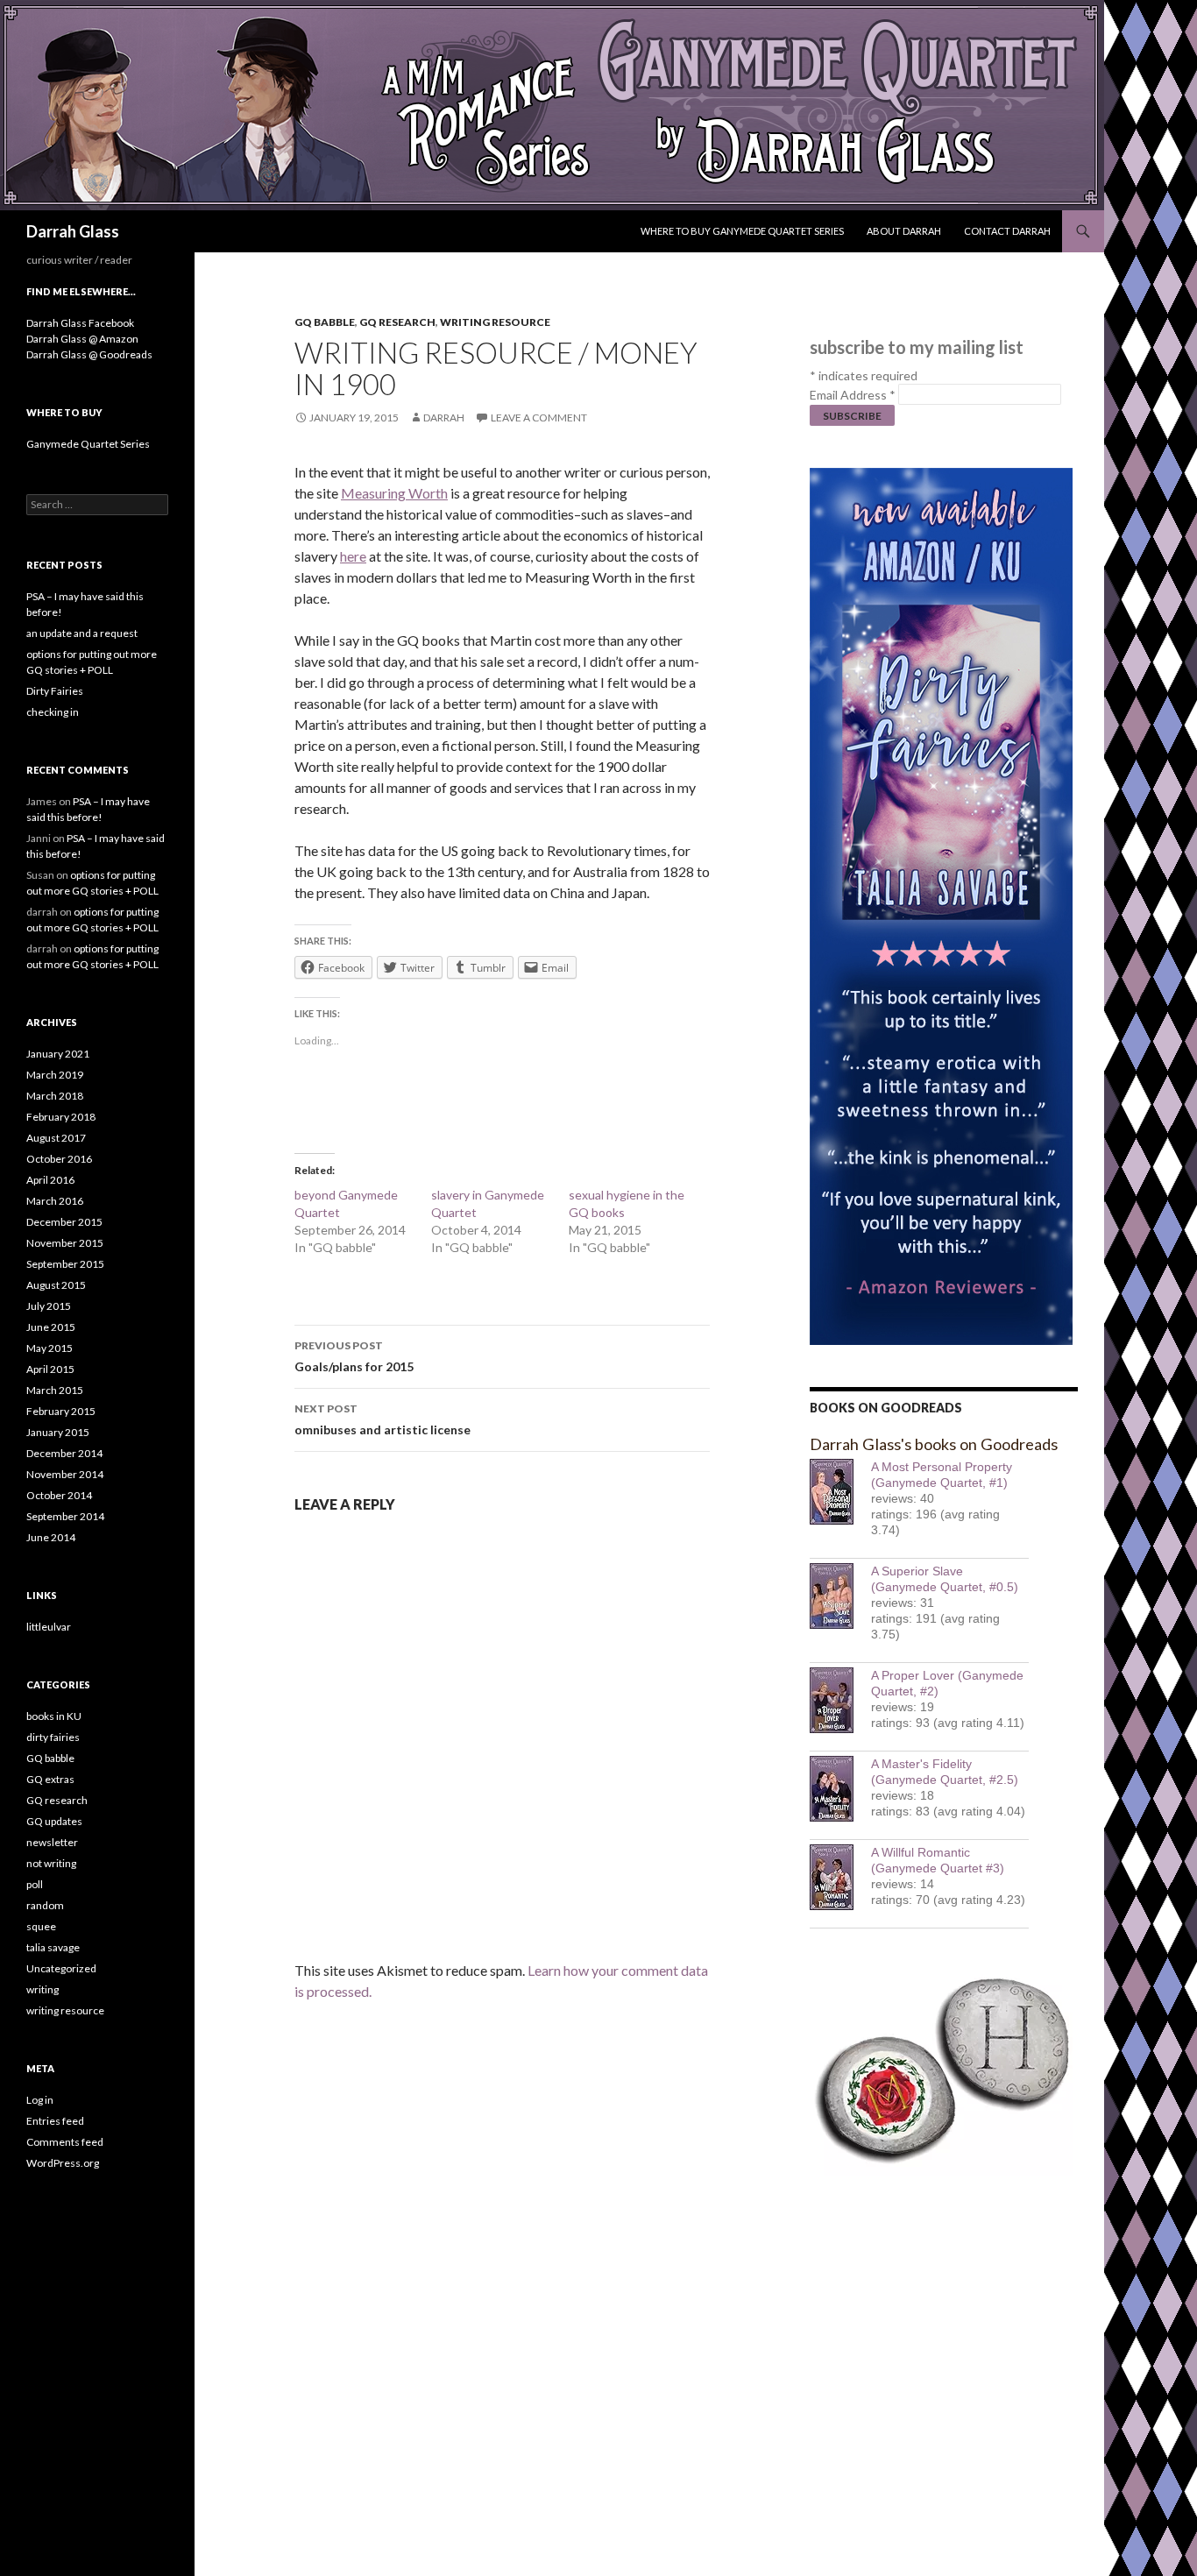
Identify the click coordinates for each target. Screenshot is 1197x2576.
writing (42, 1989)
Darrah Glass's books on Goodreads (934, 1444)
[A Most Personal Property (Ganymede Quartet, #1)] (840, 1492)
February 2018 (61, 1117)
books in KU (54, 1716)
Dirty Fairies (55, 691)
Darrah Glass (73, 231)
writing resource (495, 322)
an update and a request (82, 633)
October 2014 (59, 1495)
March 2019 (55, 1075)
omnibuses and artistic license (382, 1419)
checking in (53, 712)
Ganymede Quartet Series (88, 444)
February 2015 (61, 1411)
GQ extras (50, 1779)
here (353, 556)
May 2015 (50, 1348)
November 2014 (65, 1474)
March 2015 (55, 1390)
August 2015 (56, 1285)
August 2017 (56, 1138)
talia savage (53, 1947)
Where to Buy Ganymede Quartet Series (742, 231)
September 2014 (65, 1516)
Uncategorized (61, 1968)
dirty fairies (53, 1737)
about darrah (904, 231)
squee (41, 1926)
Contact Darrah (1007, 231)
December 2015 (64, 1222)
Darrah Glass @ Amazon (82, 339)
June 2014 (51, 1537)
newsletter (52, 1842)
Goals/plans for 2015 (354, 1356)
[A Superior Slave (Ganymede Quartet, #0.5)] (840, 1596)
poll (35, 1884)
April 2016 (50, 1180)
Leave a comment (539, 418)
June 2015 (51, 1327)
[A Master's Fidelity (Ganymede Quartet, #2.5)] (840, 1789)
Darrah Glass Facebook (80, 323)
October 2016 (59, 1159)
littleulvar (49, 1627)
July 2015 (49, 1306)
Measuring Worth (394, 493)
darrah (444, 418)
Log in (40, 2100)
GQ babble (325, 322)
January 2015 (58, 1432)
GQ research (397, 322)
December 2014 (64, 1453)
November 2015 (65, 1243)
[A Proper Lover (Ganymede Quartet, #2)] (840, 1700)
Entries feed (55, 2121)
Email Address (853, 395)
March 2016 (55, 1201)
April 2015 (50, 1369)
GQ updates (54, 1821)
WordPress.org (63, 2163)
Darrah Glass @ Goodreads (89, 354)
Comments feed (65, 2142)
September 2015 (65, 1264)
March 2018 (55, 1096)
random (45, 1905)
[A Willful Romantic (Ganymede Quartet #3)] (840, 1877)
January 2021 (58, 1054)
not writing (51, 1863)
